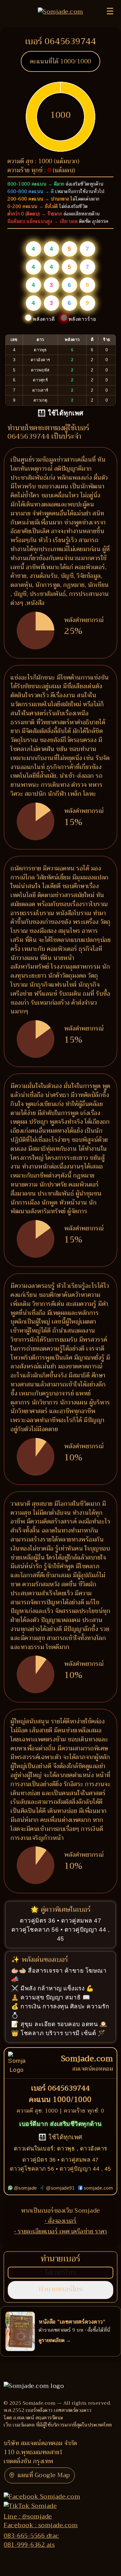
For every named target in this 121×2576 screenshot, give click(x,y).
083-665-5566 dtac (31, 2536)
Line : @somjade (28, 2516)
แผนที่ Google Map (44, 2475)
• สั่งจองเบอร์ (61, 2221)
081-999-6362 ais (29, 2545)
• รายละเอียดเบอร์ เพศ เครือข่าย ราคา (61, 2231)
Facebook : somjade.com (41, 2525)
